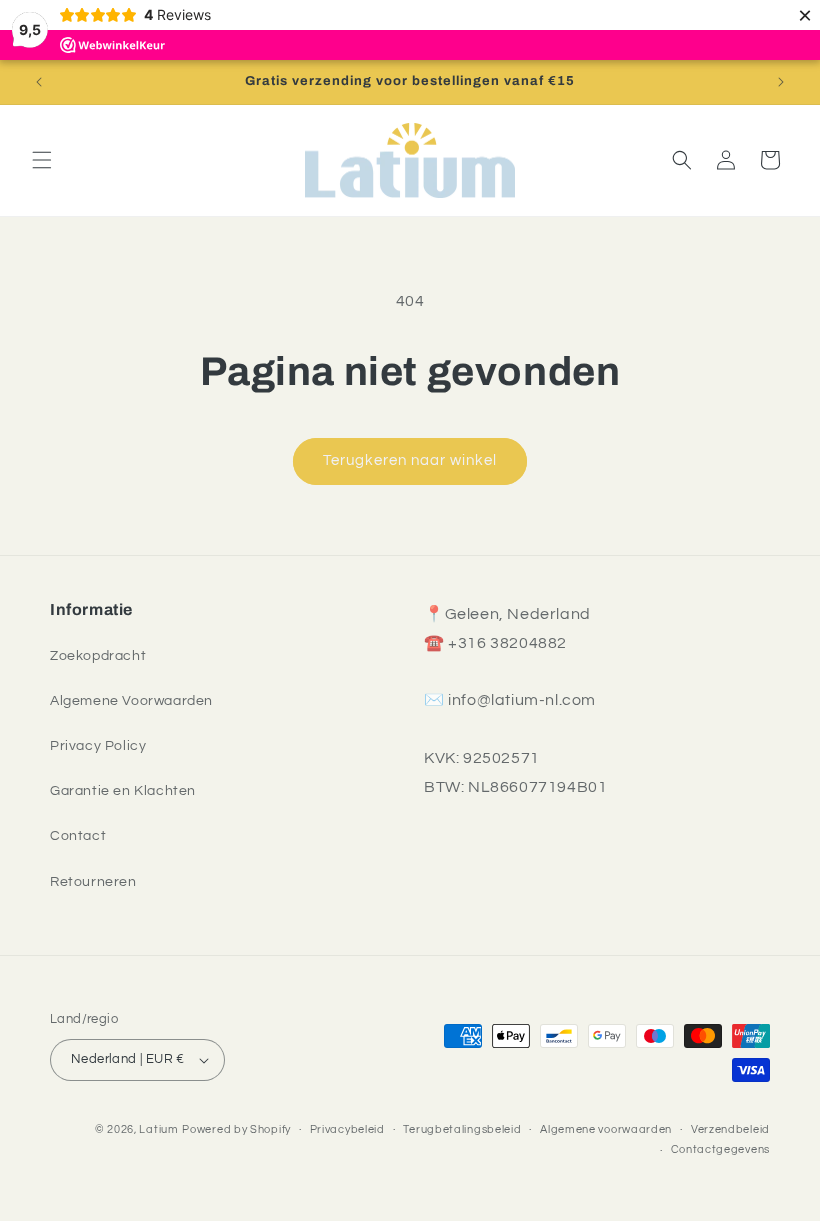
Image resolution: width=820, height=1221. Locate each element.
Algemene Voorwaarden (131, 701)
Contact (78, 836)
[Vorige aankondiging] (39, 82)
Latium (158, 1129)
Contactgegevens (721, 1149)
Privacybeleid (347, 1129)
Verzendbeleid (730, 1129)
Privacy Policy (98, 746)
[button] (42, 160)
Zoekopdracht (98, 656)
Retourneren (93, 882)
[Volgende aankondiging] (781, 82)
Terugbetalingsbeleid (462, 1129)
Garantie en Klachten (123, 791)
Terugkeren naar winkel (410, 460)
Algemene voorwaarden (606, 1129)
